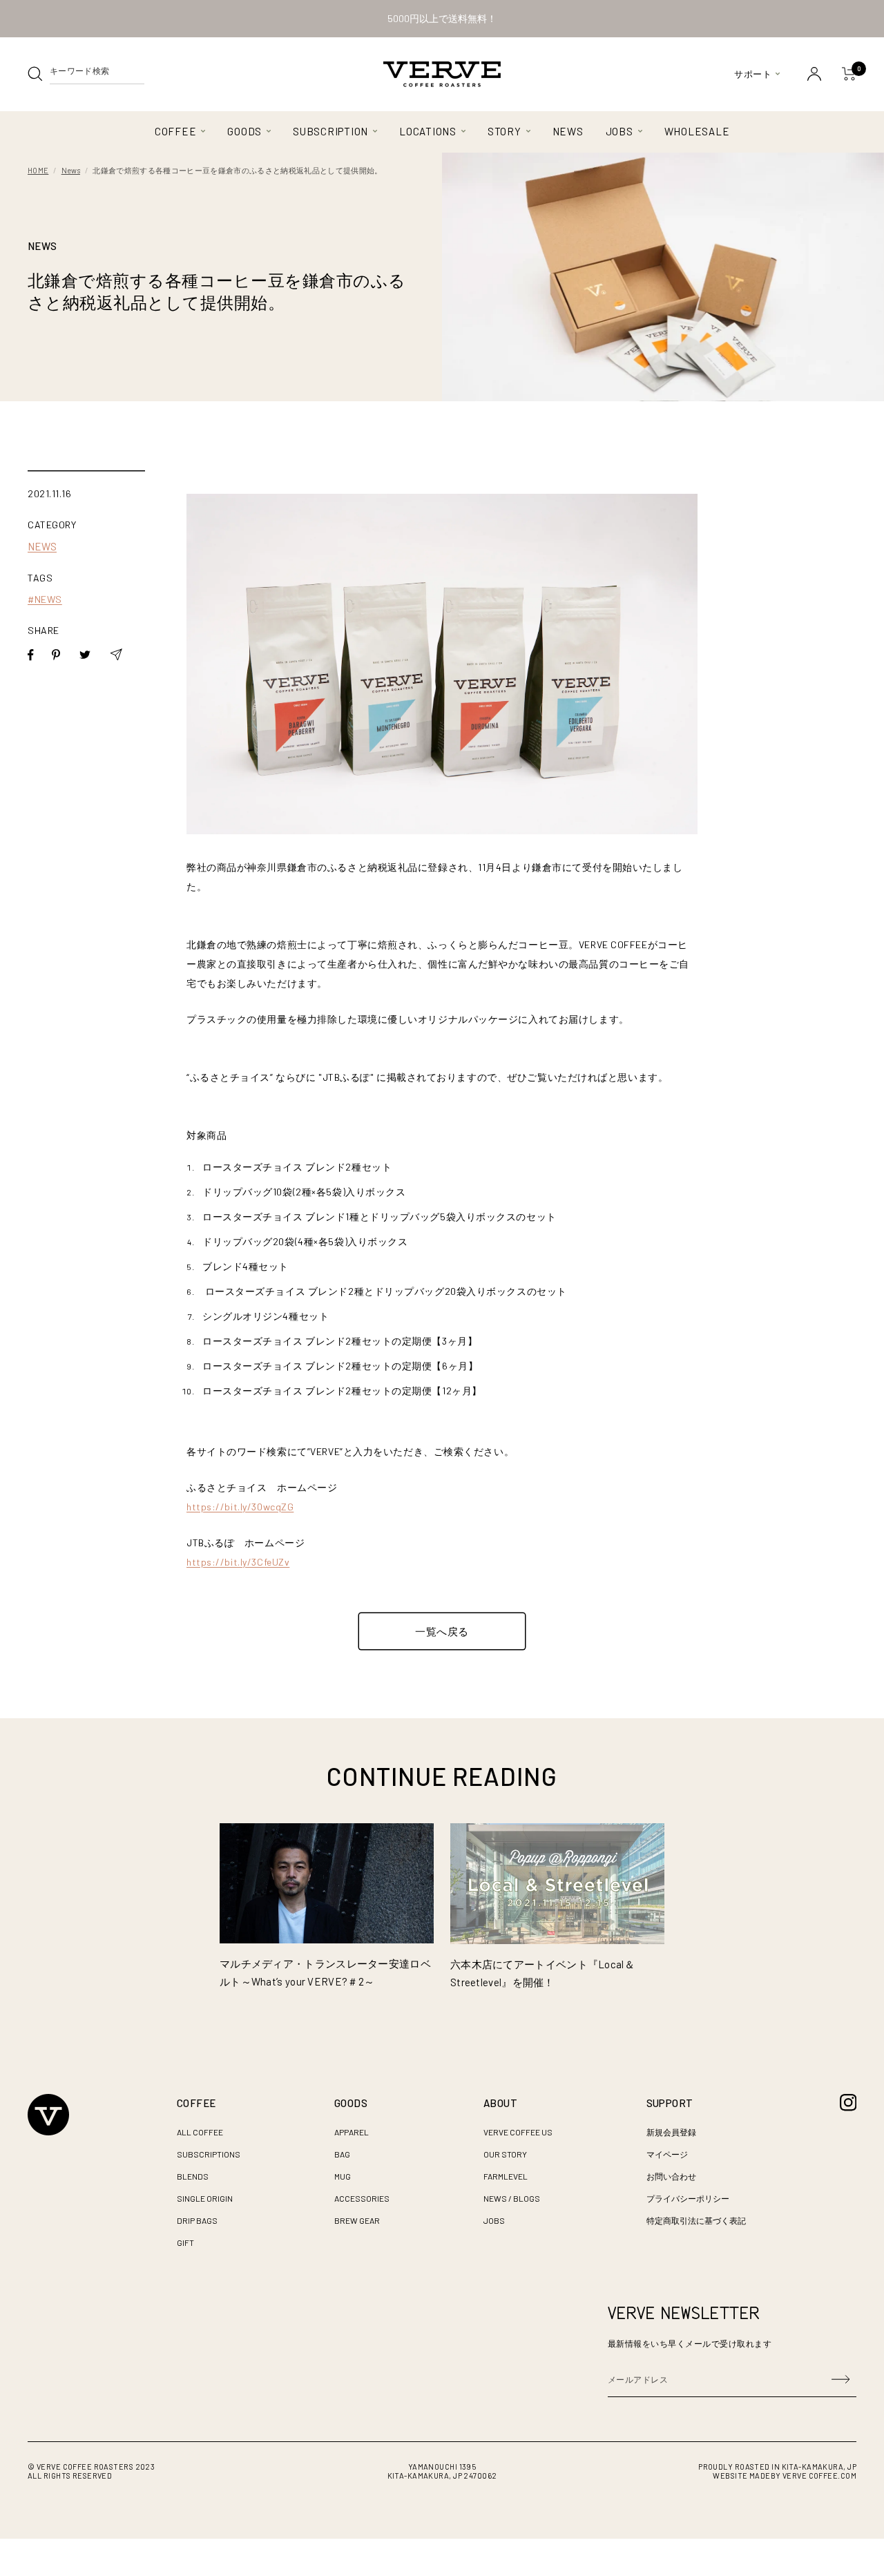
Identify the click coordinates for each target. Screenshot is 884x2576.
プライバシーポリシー (688, 2198)
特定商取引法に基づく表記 (696, 2220)
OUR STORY (505, 2154)
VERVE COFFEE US (518, 2132)
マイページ (667, 2154)
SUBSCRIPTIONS (209, 2154)
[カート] (849, 74)
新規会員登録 (671, 2132)
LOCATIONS (428, 131)
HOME (38, 170)
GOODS (244, 131)
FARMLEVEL (506, 2176)
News (71, 170)
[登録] (840, 2379)
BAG (342, 2154)
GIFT (185, 2242)
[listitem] (31, 655)
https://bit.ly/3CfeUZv (238, 1562)
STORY (505, 131)
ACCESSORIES (362, 2198)
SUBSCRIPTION (330, 131)
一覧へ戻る (442, 1631)
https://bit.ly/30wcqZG (240, 1507)
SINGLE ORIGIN (205, 2198)
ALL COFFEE (200, 2132)
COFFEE (176, 131)
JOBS (619, 131)
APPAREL (352, 2132)
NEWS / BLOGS (512, 2198)
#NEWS (45, 599)
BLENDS (193, 2176)
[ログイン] (814, 74)
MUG (343, 2176)
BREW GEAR (357, 2220)
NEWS (568, 131)
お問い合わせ (671, 2176)
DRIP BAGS (197, 2220)
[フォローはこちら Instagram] (848, 2103)
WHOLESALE (697, 131)
